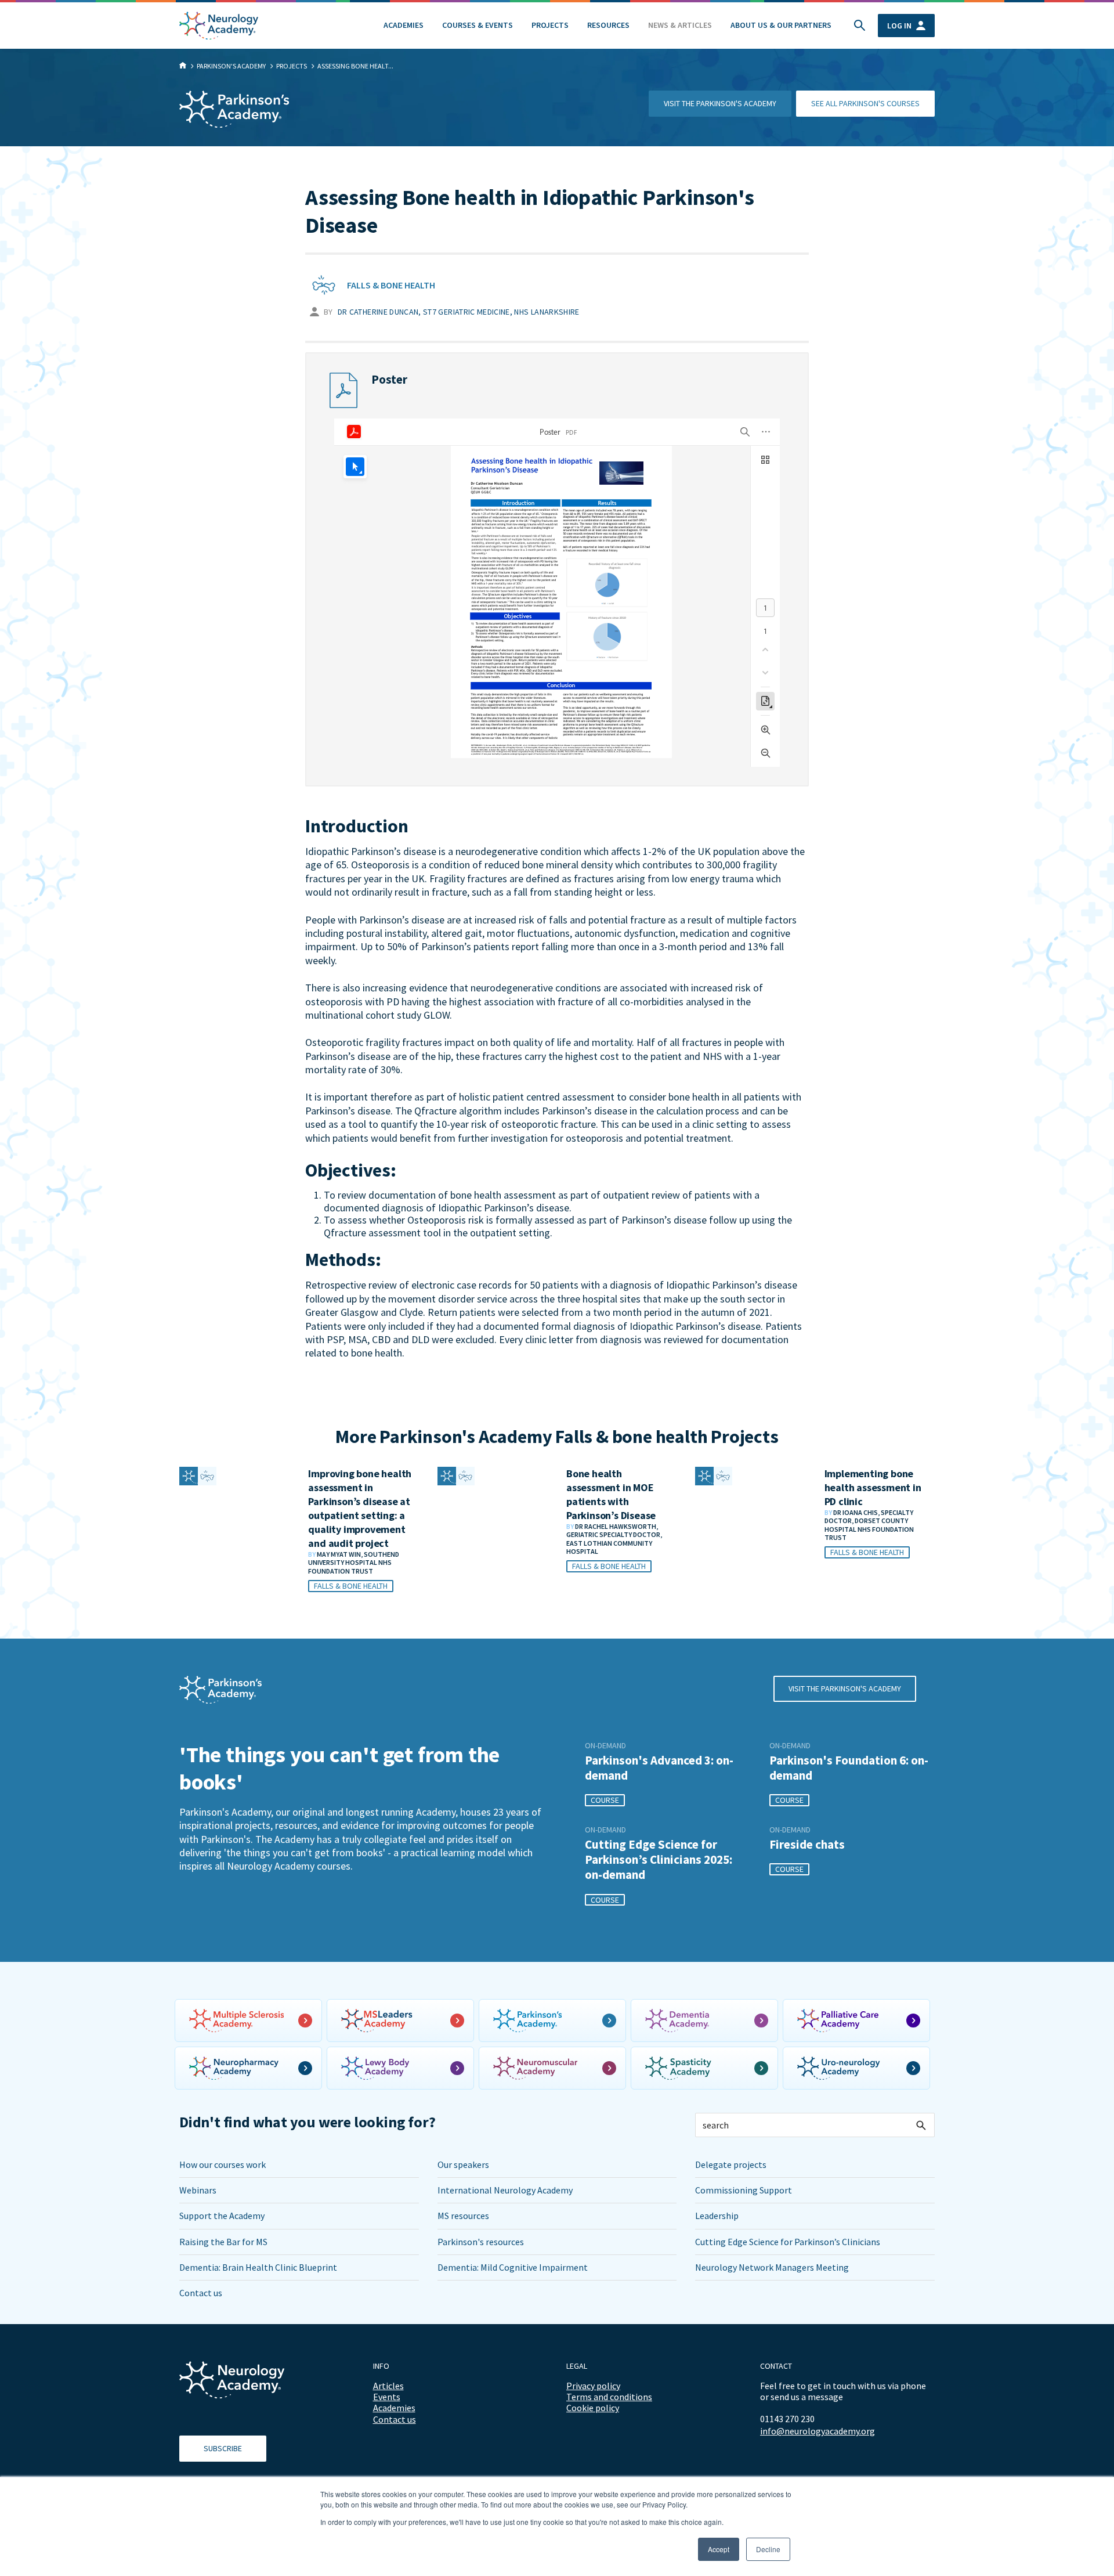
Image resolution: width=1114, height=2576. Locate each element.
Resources (608, 25)
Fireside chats (807, 1845)
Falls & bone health (391, 285)
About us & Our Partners (781, 25)
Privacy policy (593, 2386)
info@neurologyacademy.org (818, 2431)
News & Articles (680, 25)
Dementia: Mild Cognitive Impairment (513, 2267)
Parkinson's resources (481, 2242)
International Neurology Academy (505, 2190)
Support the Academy (222, 2216)
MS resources (463, 2216)
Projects (550, 25)
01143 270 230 (787, 2419)
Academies (404, 25)
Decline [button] (768, 2549)
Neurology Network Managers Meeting (772, 2267)
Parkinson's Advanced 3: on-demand (659, 1768)
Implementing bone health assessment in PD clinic (873, 1487)
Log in (899, 26)
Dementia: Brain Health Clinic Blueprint (258, 2267)
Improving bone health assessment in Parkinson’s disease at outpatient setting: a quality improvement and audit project (360, 1508)
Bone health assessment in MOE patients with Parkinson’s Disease (611, 1494)
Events (387, 2397)
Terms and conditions (609, 2397)
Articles (388, 2386)
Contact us (201, 2293)
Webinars (198, 2190)
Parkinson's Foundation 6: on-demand (849, 1768)
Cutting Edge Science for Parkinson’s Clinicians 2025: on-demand (659, 1860)
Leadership (717, 2216)
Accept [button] (719, 2549)
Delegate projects (731, 2164)
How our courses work (223, 2164)
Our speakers (463, 2164)
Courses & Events (478, 25)
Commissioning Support (744, 2190)
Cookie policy (593, 2408)
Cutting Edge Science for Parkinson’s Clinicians (788, 2242)
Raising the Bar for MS (223, 2242)
